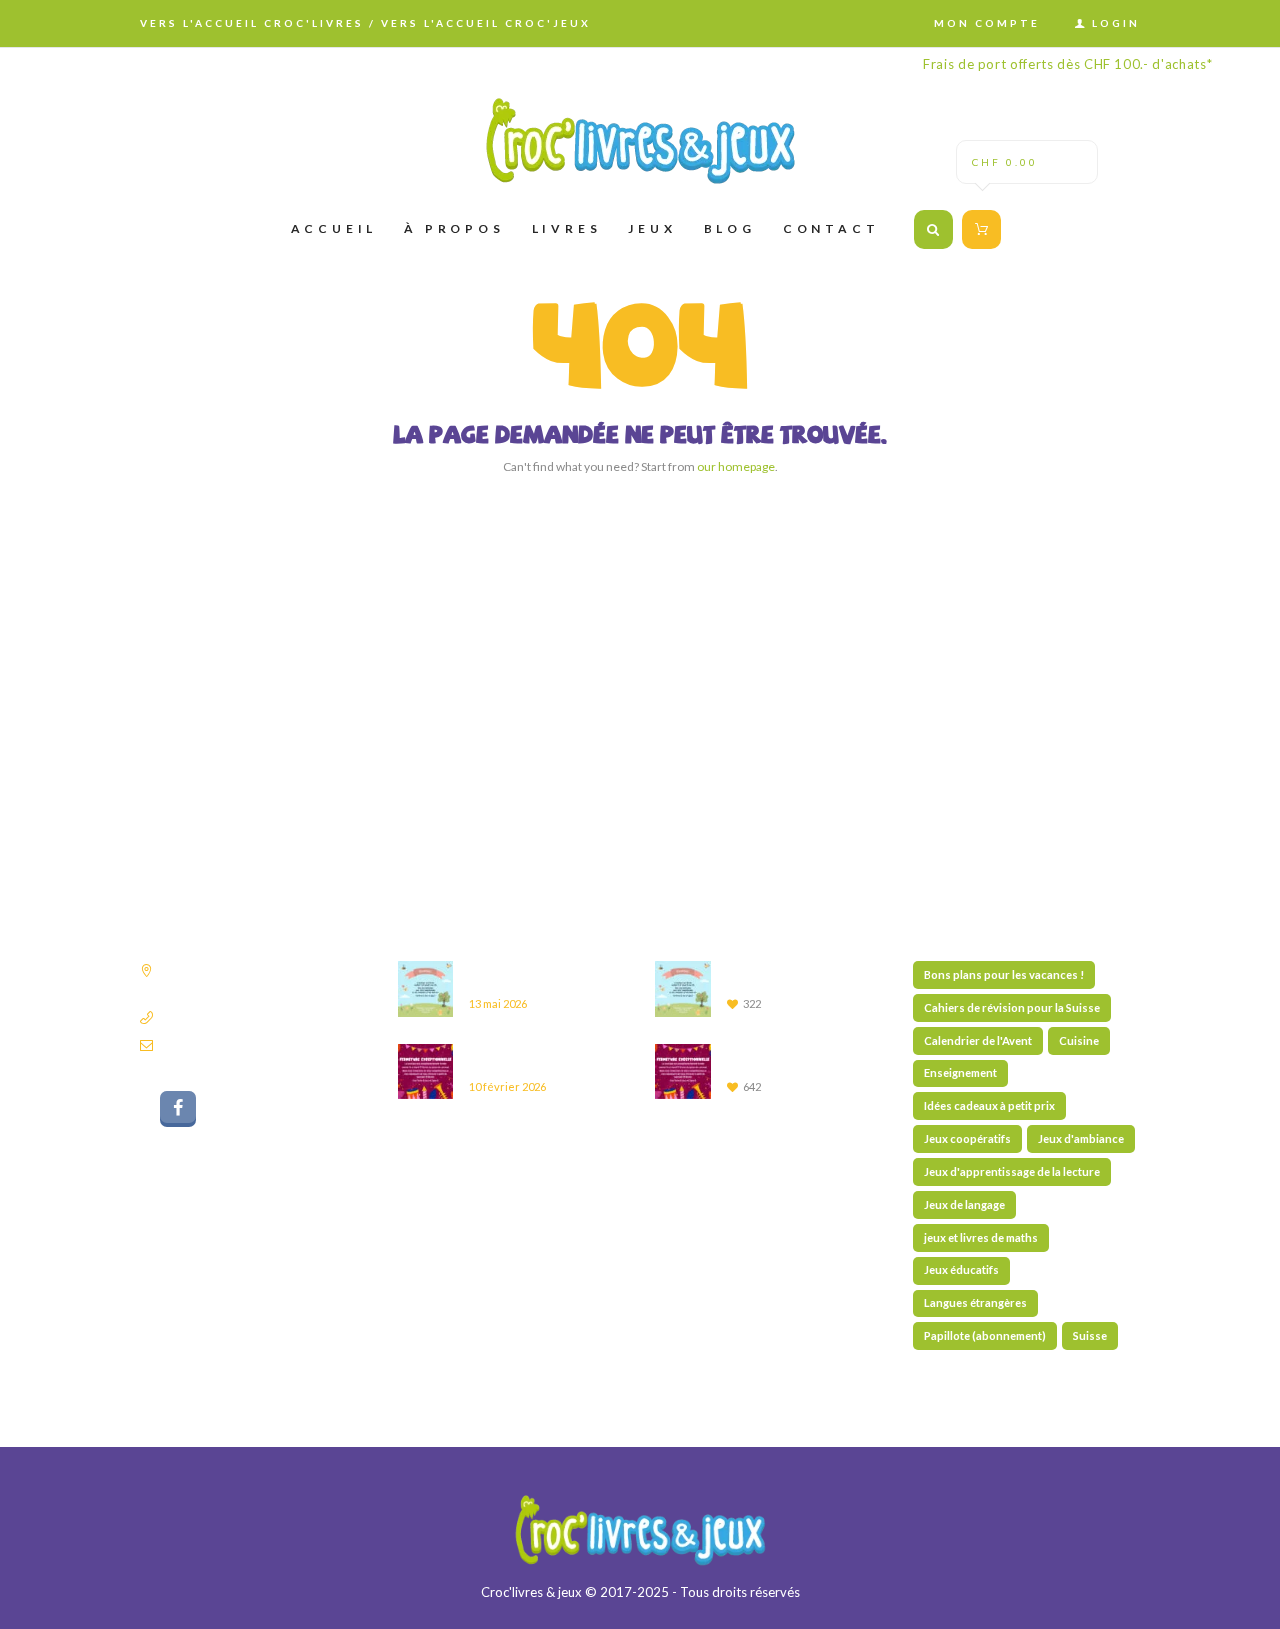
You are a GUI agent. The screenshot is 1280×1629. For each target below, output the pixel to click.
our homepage (736, 466)
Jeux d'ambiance (1081, 1138)
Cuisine (1079, 1040)
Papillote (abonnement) (985, 1335)
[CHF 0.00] (979, 229)
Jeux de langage (964, 1204)
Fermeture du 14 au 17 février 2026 (546, 1057)
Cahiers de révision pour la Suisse (1012, 1007)
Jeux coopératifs (967, 1138)
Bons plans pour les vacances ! (1004, 974)
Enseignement (960, 1072)
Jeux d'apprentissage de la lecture (1012, 1171)
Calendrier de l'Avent (978, 1040)
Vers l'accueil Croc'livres (252, 23)
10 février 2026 (507, 1086)
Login (1116, 23)
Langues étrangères (975, 1302)
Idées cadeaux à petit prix (989, 1105)
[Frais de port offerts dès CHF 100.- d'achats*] (640, 140)
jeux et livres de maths (981, 1237)
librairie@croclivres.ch (224, 1045)
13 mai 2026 (498, 1003)
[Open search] (933, 229)
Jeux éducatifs (961, 1269)
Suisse (1090, 1335)
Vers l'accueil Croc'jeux (486, 23)
